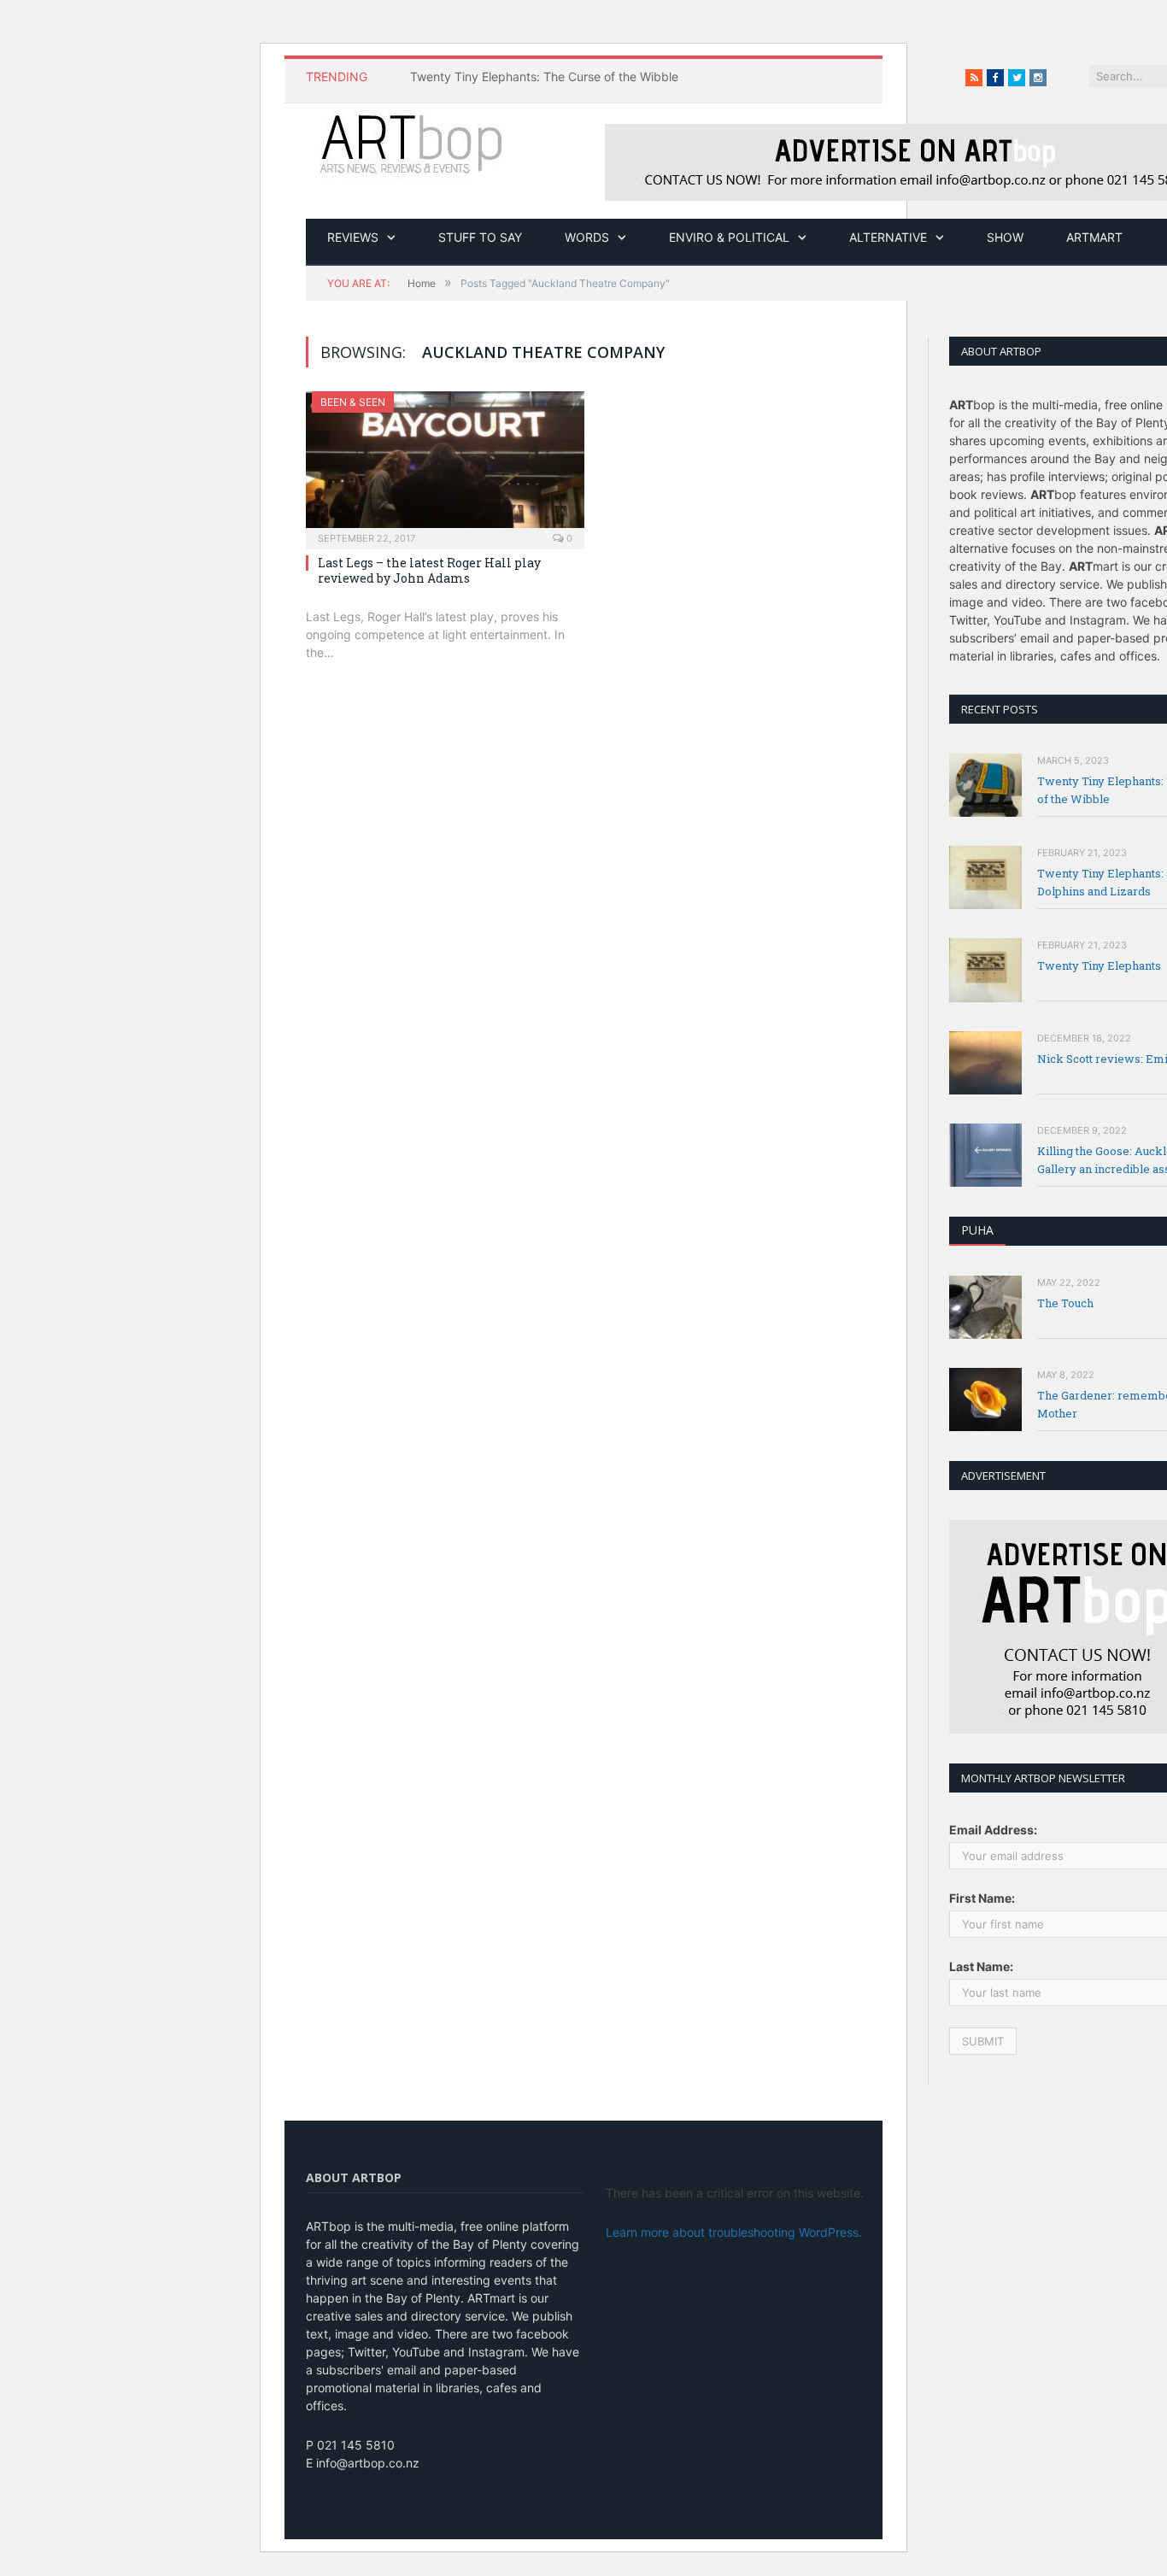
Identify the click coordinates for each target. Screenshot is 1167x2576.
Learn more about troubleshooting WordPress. (734, 2232)
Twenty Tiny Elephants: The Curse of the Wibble (544, 76)
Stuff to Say (480, 237)
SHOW (1005, 237)
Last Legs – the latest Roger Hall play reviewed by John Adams (429, 570)
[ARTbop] (413, 142)
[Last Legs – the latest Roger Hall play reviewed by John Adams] (445, 465)
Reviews (353, 237)
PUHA (977, 1230)
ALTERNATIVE (888, 237)
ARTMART (1094, 237)
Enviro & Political (729, 237)
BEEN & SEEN (353, 402)
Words (587, 237)
